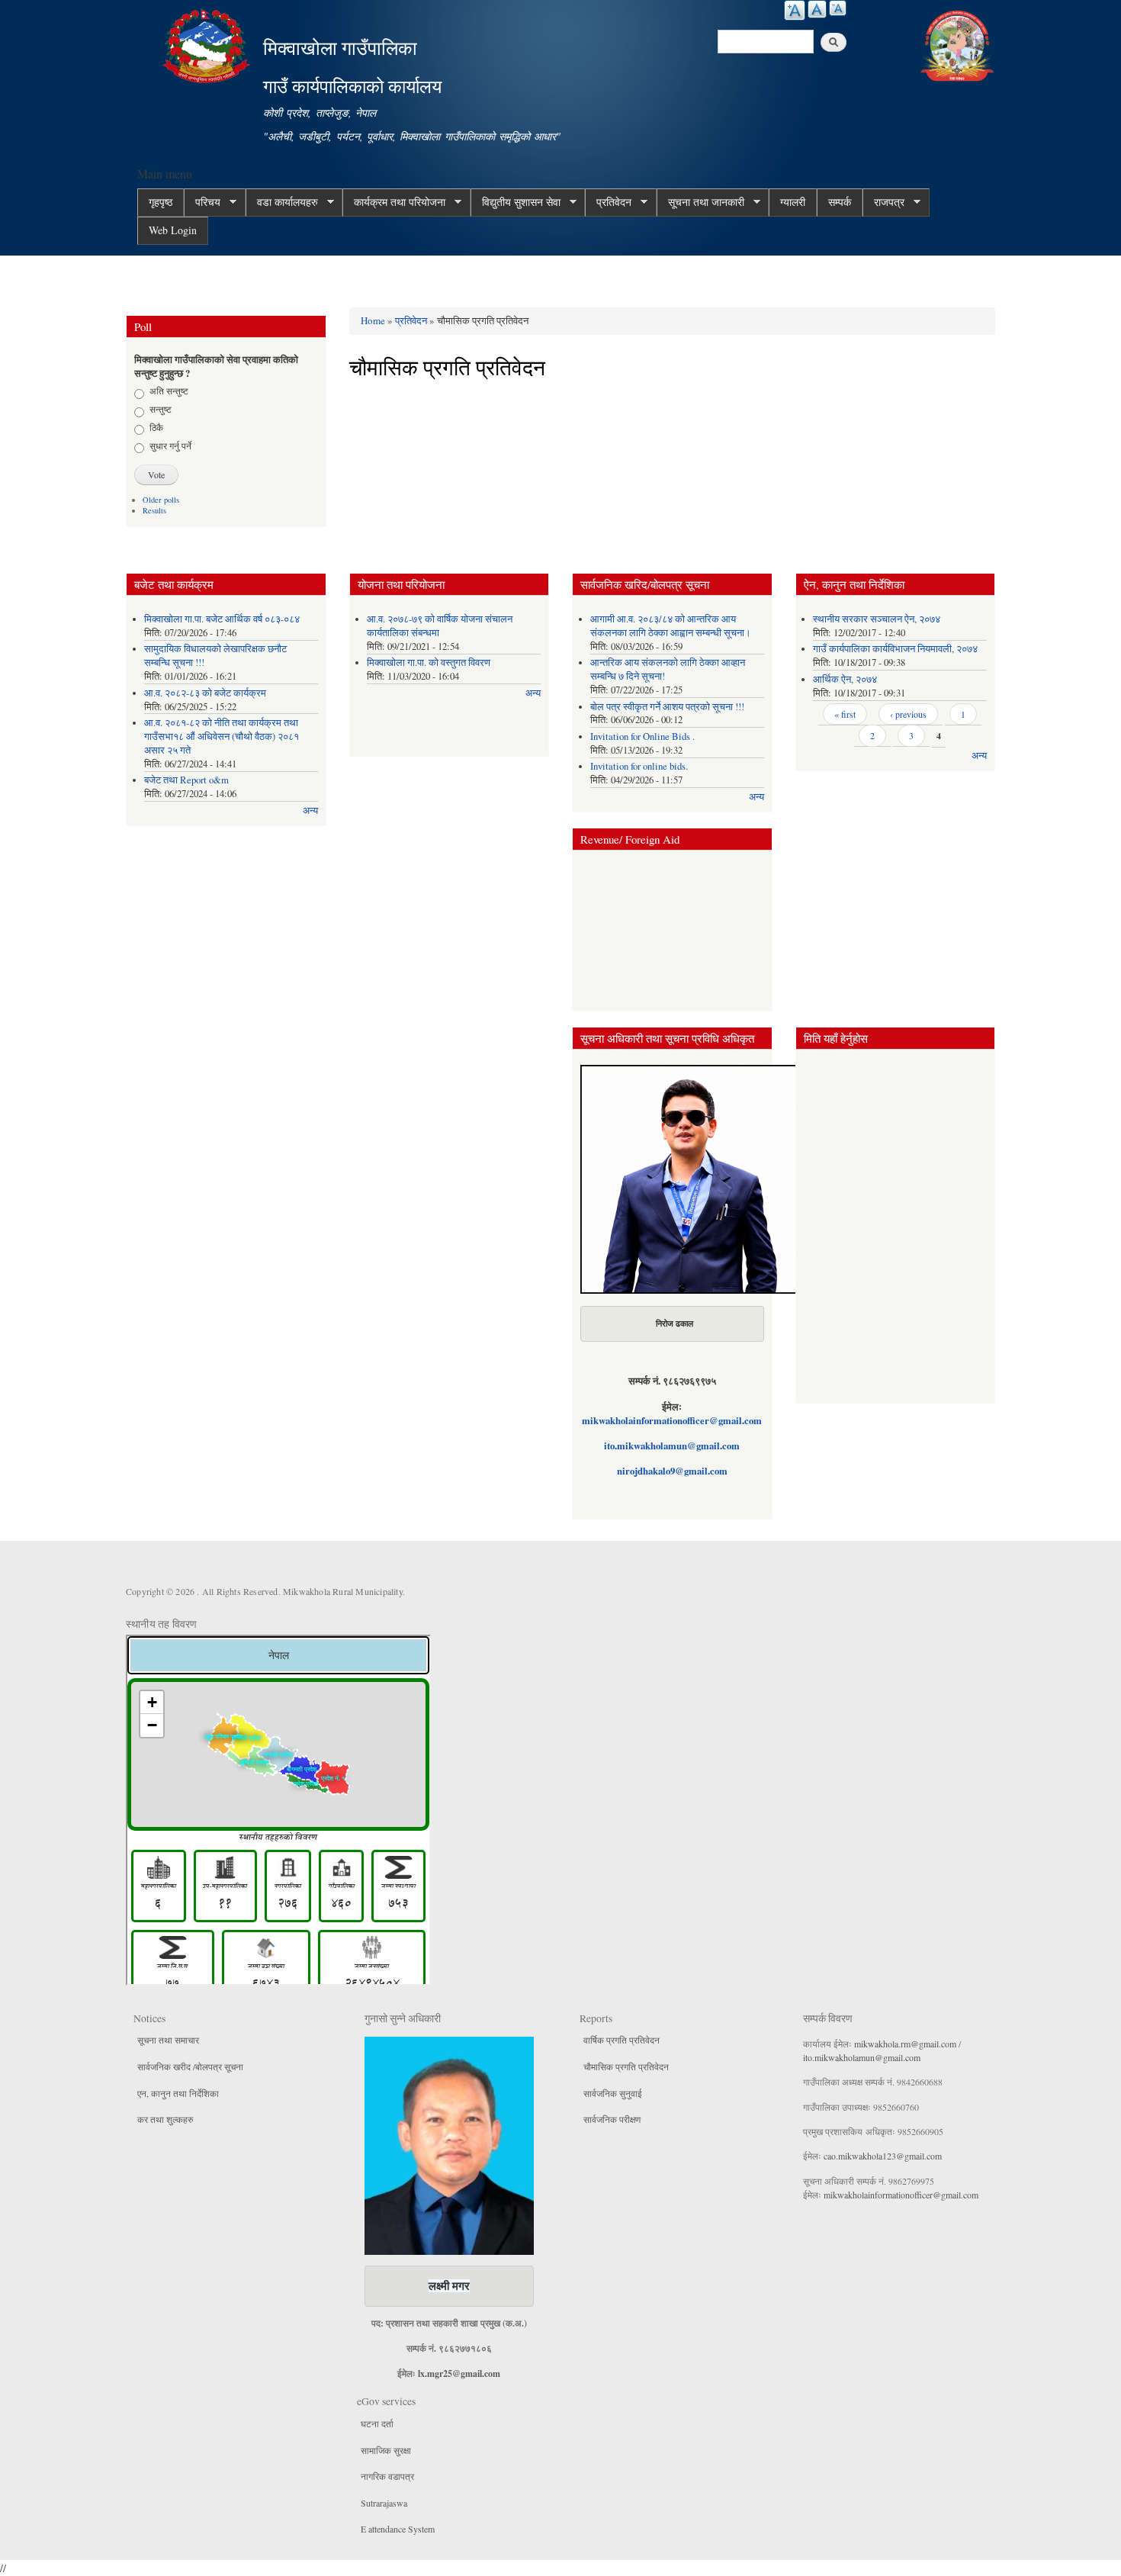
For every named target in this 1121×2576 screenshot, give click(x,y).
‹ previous (908, 714)
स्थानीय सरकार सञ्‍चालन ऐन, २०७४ (877, 619)
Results (154, 510)
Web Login (173, 230)
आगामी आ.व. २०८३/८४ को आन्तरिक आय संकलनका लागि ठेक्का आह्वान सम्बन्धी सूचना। (671, 626)
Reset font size (817, 9)
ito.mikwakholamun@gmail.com (672, 1446)
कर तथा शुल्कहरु (165, 2119)
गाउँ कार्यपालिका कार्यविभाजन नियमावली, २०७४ (895, 649)
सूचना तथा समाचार (168, 2040)
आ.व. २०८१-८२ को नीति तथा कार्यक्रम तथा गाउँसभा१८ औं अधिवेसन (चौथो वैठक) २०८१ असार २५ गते (222, 736)
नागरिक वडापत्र (387, 2476)
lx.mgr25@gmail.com (459, 2373)
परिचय (202, 202)
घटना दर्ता (377, 2423)
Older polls (161, 500)
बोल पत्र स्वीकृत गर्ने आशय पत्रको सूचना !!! (667, 707)
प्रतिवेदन (608, 202)
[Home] (208, 44)
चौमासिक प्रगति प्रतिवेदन (626, 2066)
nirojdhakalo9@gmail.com (672, 1471)
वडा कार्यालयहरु (282, 202)
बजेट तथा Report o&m (186, 780)
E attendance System (398, 2529)
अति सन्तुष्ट (169, 391)
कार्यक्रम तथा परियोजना (394, 202)
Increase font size (795, 10)
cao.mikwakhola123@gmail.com (883, 2156)
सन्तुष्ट (161, 409)
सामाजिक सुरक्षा (386, 2450)
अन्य (310, 810)
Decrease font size (838, 8)
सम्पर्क (840, 202)
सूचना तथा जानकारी (700, 202)
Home (373, 320)
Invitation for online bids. (639, 766)
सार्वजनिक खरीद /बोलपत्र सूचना (190, 2066)
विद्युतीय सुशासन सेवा (516, 202)
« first (845, 714)
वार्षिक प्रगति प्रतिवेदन (622, 2040)
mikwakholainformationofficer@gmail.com (672, 1420)
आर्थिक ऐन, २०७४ (845, 679)
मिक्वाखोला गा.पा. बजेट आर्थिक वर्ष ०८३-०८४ (222, 619)
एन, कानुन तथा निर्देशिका (178, 2093)
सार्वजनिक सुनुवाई (613, 2093)
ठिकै (156, 427)
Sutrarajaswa (384, 2503)
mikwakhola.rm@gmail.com (905, 2044)
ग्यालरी (793, 202)
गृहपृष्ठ (161, 202)
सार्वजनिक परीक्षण (612, 2119)
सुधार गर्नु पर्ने (170, 445)
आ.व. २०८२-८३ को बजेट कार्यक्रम (205, 693)
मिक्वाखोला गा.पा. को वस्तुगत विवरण (429, 662)
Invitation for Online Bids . (642, 736)
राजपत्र (883, 202)
